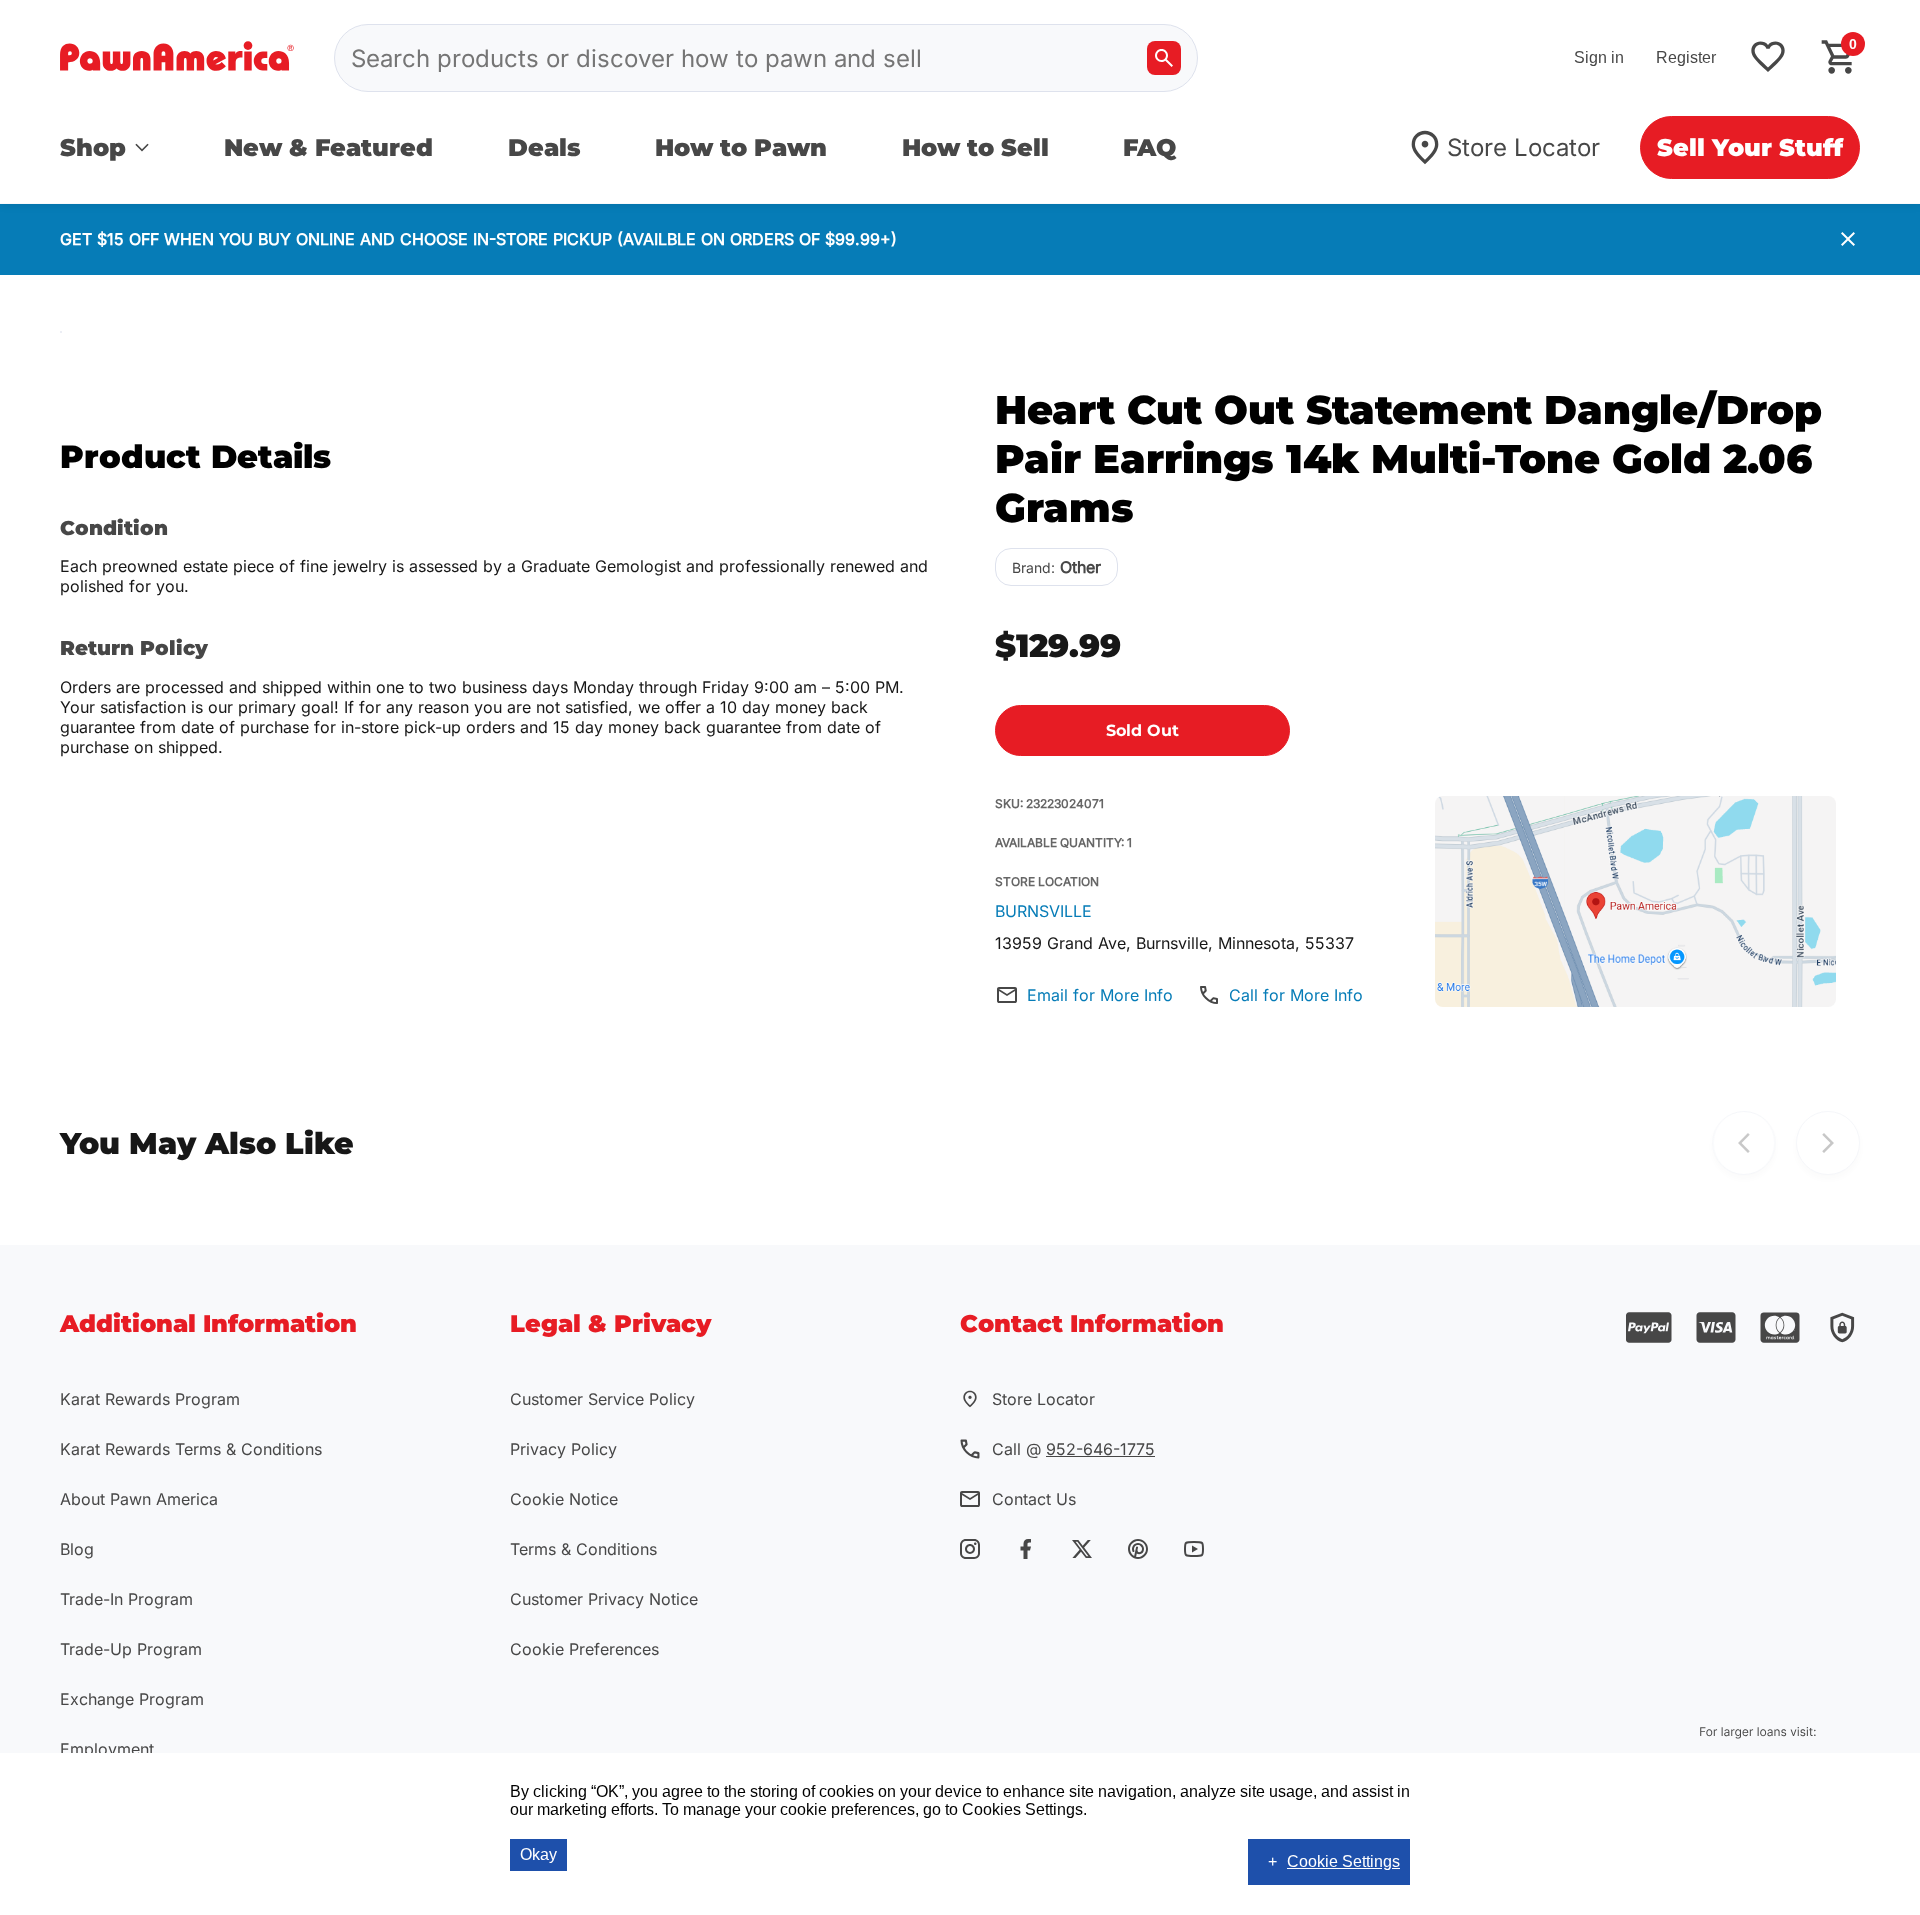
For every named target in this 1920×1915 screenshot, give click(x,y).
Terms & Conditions (583, 1549)
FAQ (1149, 147)
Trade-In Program (126, 1599)
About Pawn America (139, 1499)
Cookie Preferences (584, 1649)
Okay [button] (538, 1854)
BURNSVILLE (1043, 911)
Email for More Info (1100, 995)
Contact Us (1034, 1499)
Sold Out (1142, 730)
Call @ (1073, 1449)
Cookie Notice (564, 1499)
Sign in (1599, 57)
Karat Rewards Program (150, 1399)
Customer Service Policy (602, 1399)
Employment (107, 1749)
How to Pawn (741, 147)
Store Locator (1523, 147)
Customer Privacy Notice (604, 1599)
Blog (77, 1549)
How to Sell (975, 147)
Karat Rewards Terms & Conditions (191, 1449)
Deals (544, 147)
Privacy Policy (563, 1449)
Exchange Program (132, 1699)
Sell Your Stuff (1750, 147)
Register (1686, 57)
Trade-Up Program (131, 1649)
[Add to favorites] (1768, 58)
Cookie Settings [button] (1343, 1861)
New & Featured (328, 147)
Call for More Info (1296, 995)
